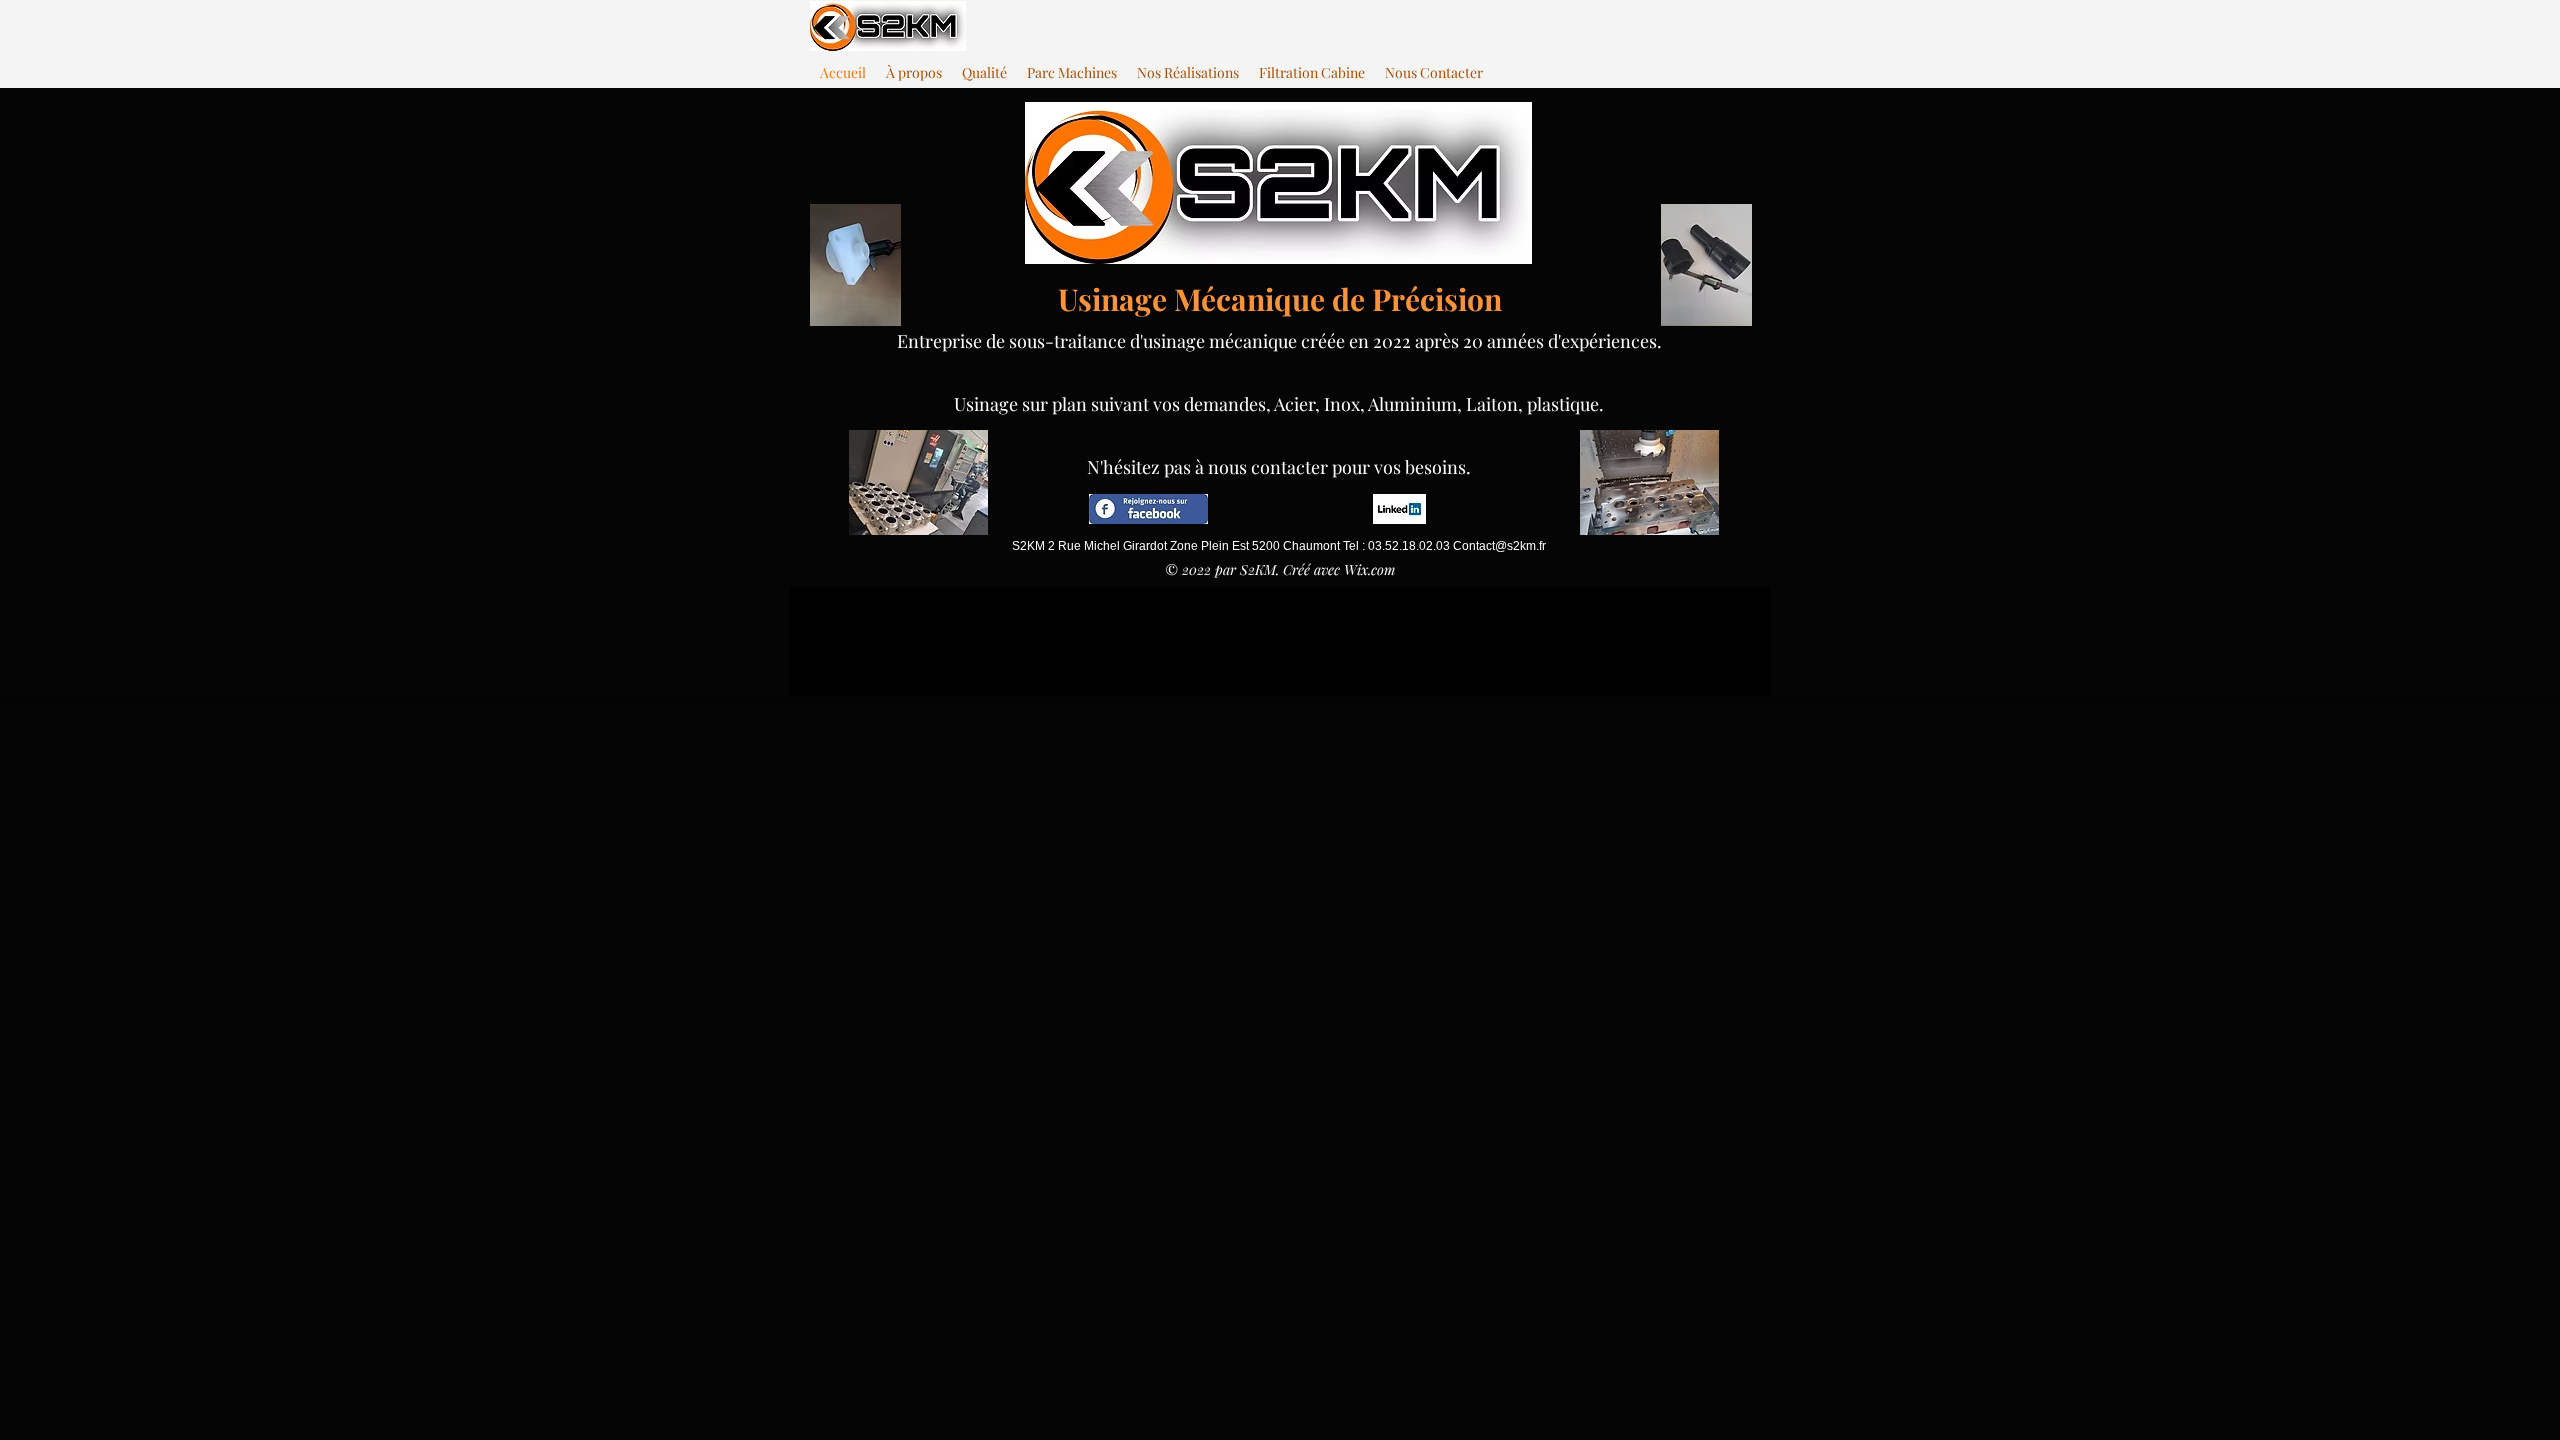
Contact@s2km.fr (1499, 546)
